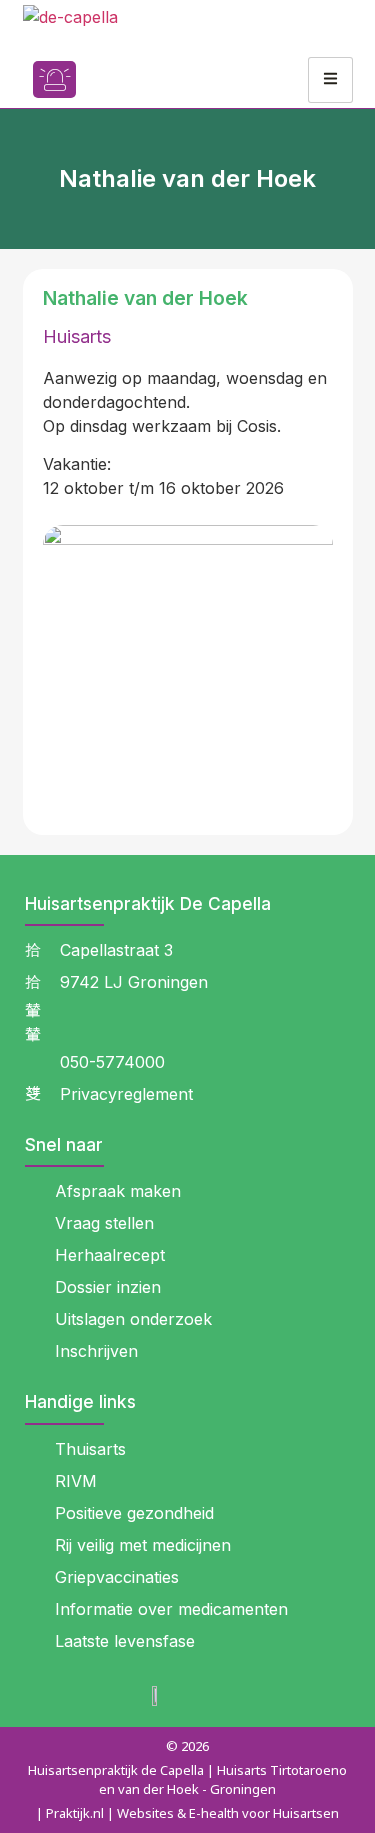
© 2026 (187, 1746)
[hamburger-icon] (330, 80)
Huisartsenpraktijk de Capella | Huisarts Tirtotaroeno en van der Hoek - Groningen (187, 1779)
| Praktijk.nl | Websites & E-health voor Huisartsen (187, 1813)
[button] (113, 79)
